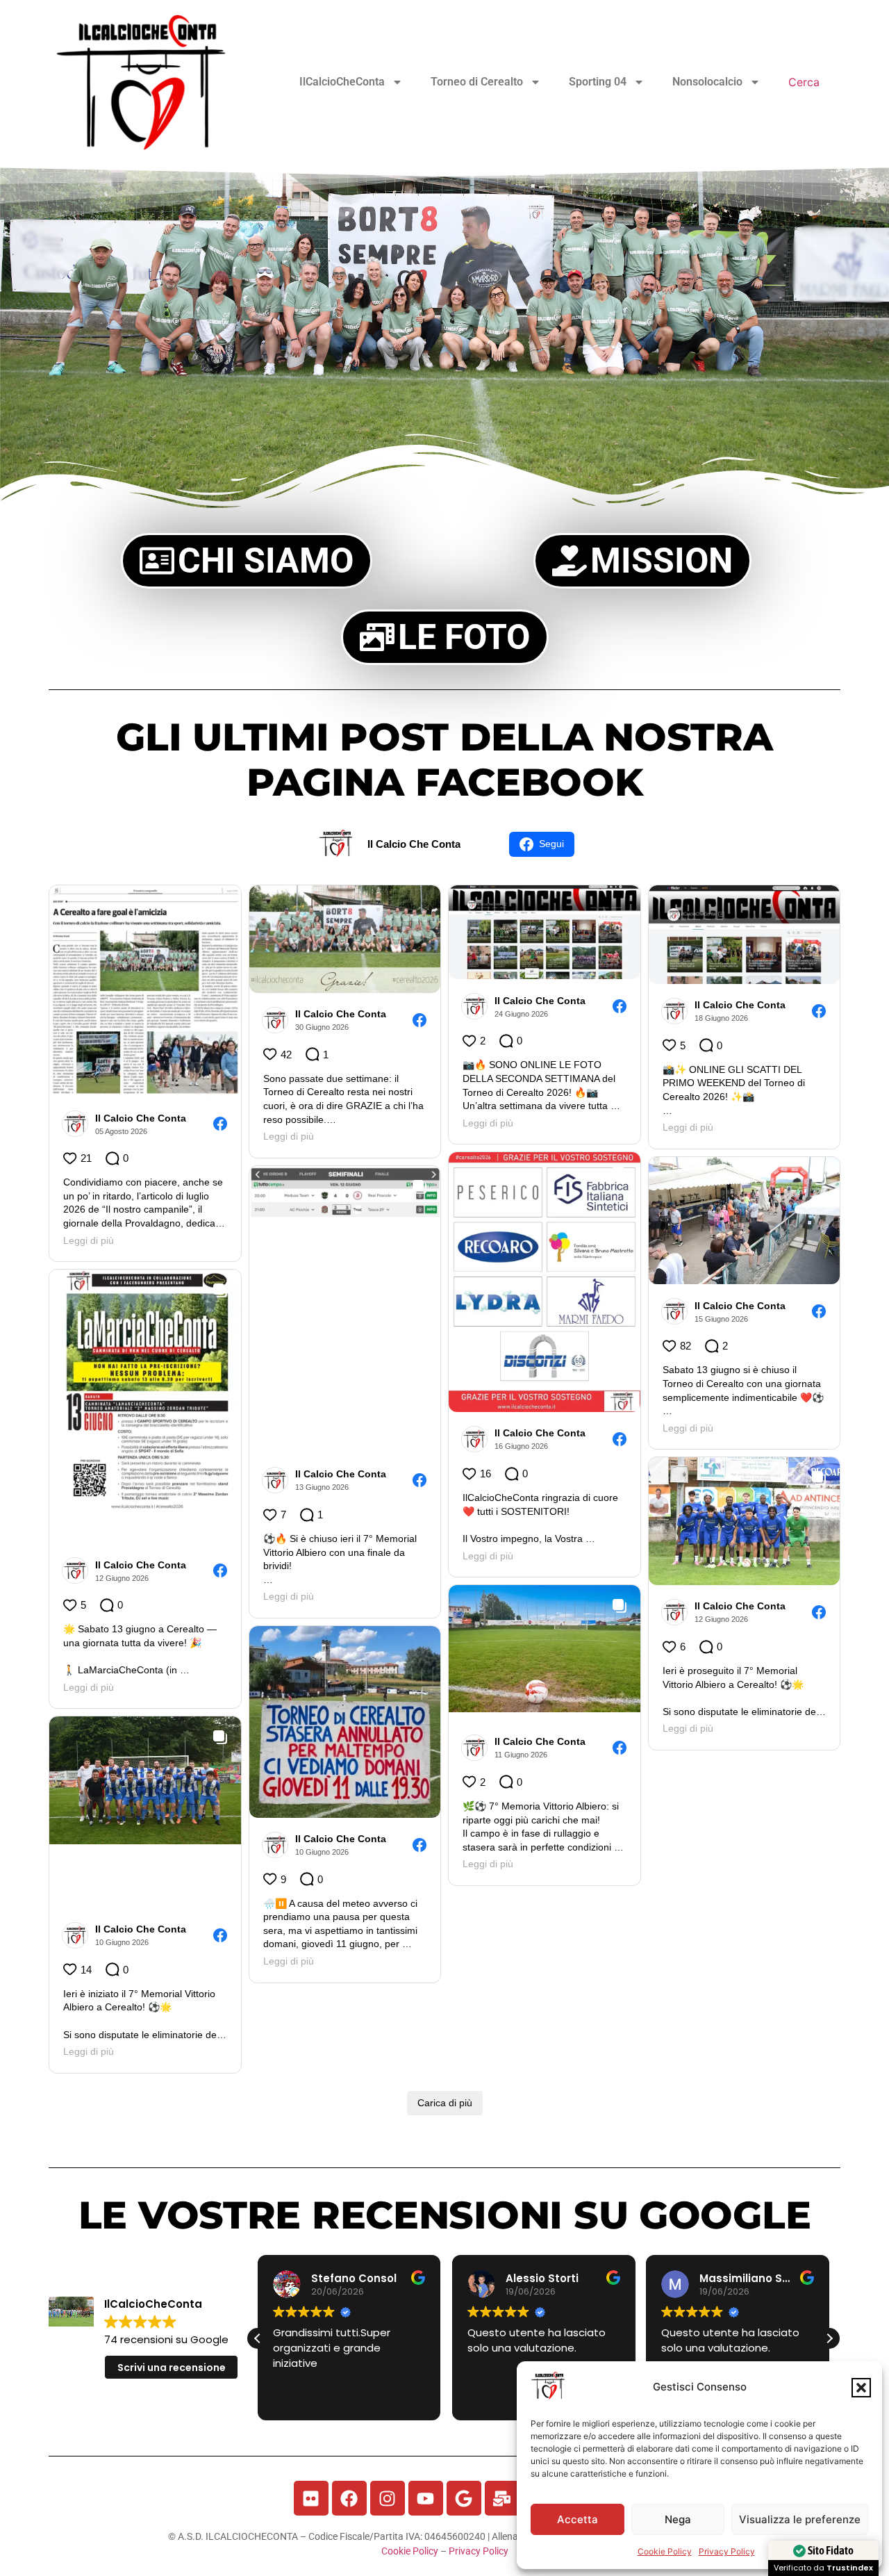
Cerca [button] (804, 82)
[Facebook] (349, 2498)
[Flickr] (311, 2498)
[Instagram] (388, 2498)
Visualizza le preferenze (800, 2519)
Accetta (578, 2519)
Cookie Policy (665, 2551)
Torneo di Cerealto (477, 82)
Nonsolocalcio (707, 82)
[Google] (464, 2498)
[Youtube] (426, 2498)
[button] (861, 2388)
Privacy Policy (727, 2551)
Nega (678, 2519)
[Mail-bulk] (502, 2498)
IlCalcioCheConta (342, 82)
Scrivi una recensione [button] (172, 2368)
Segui (551, 844)
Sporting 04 (598, 82)
